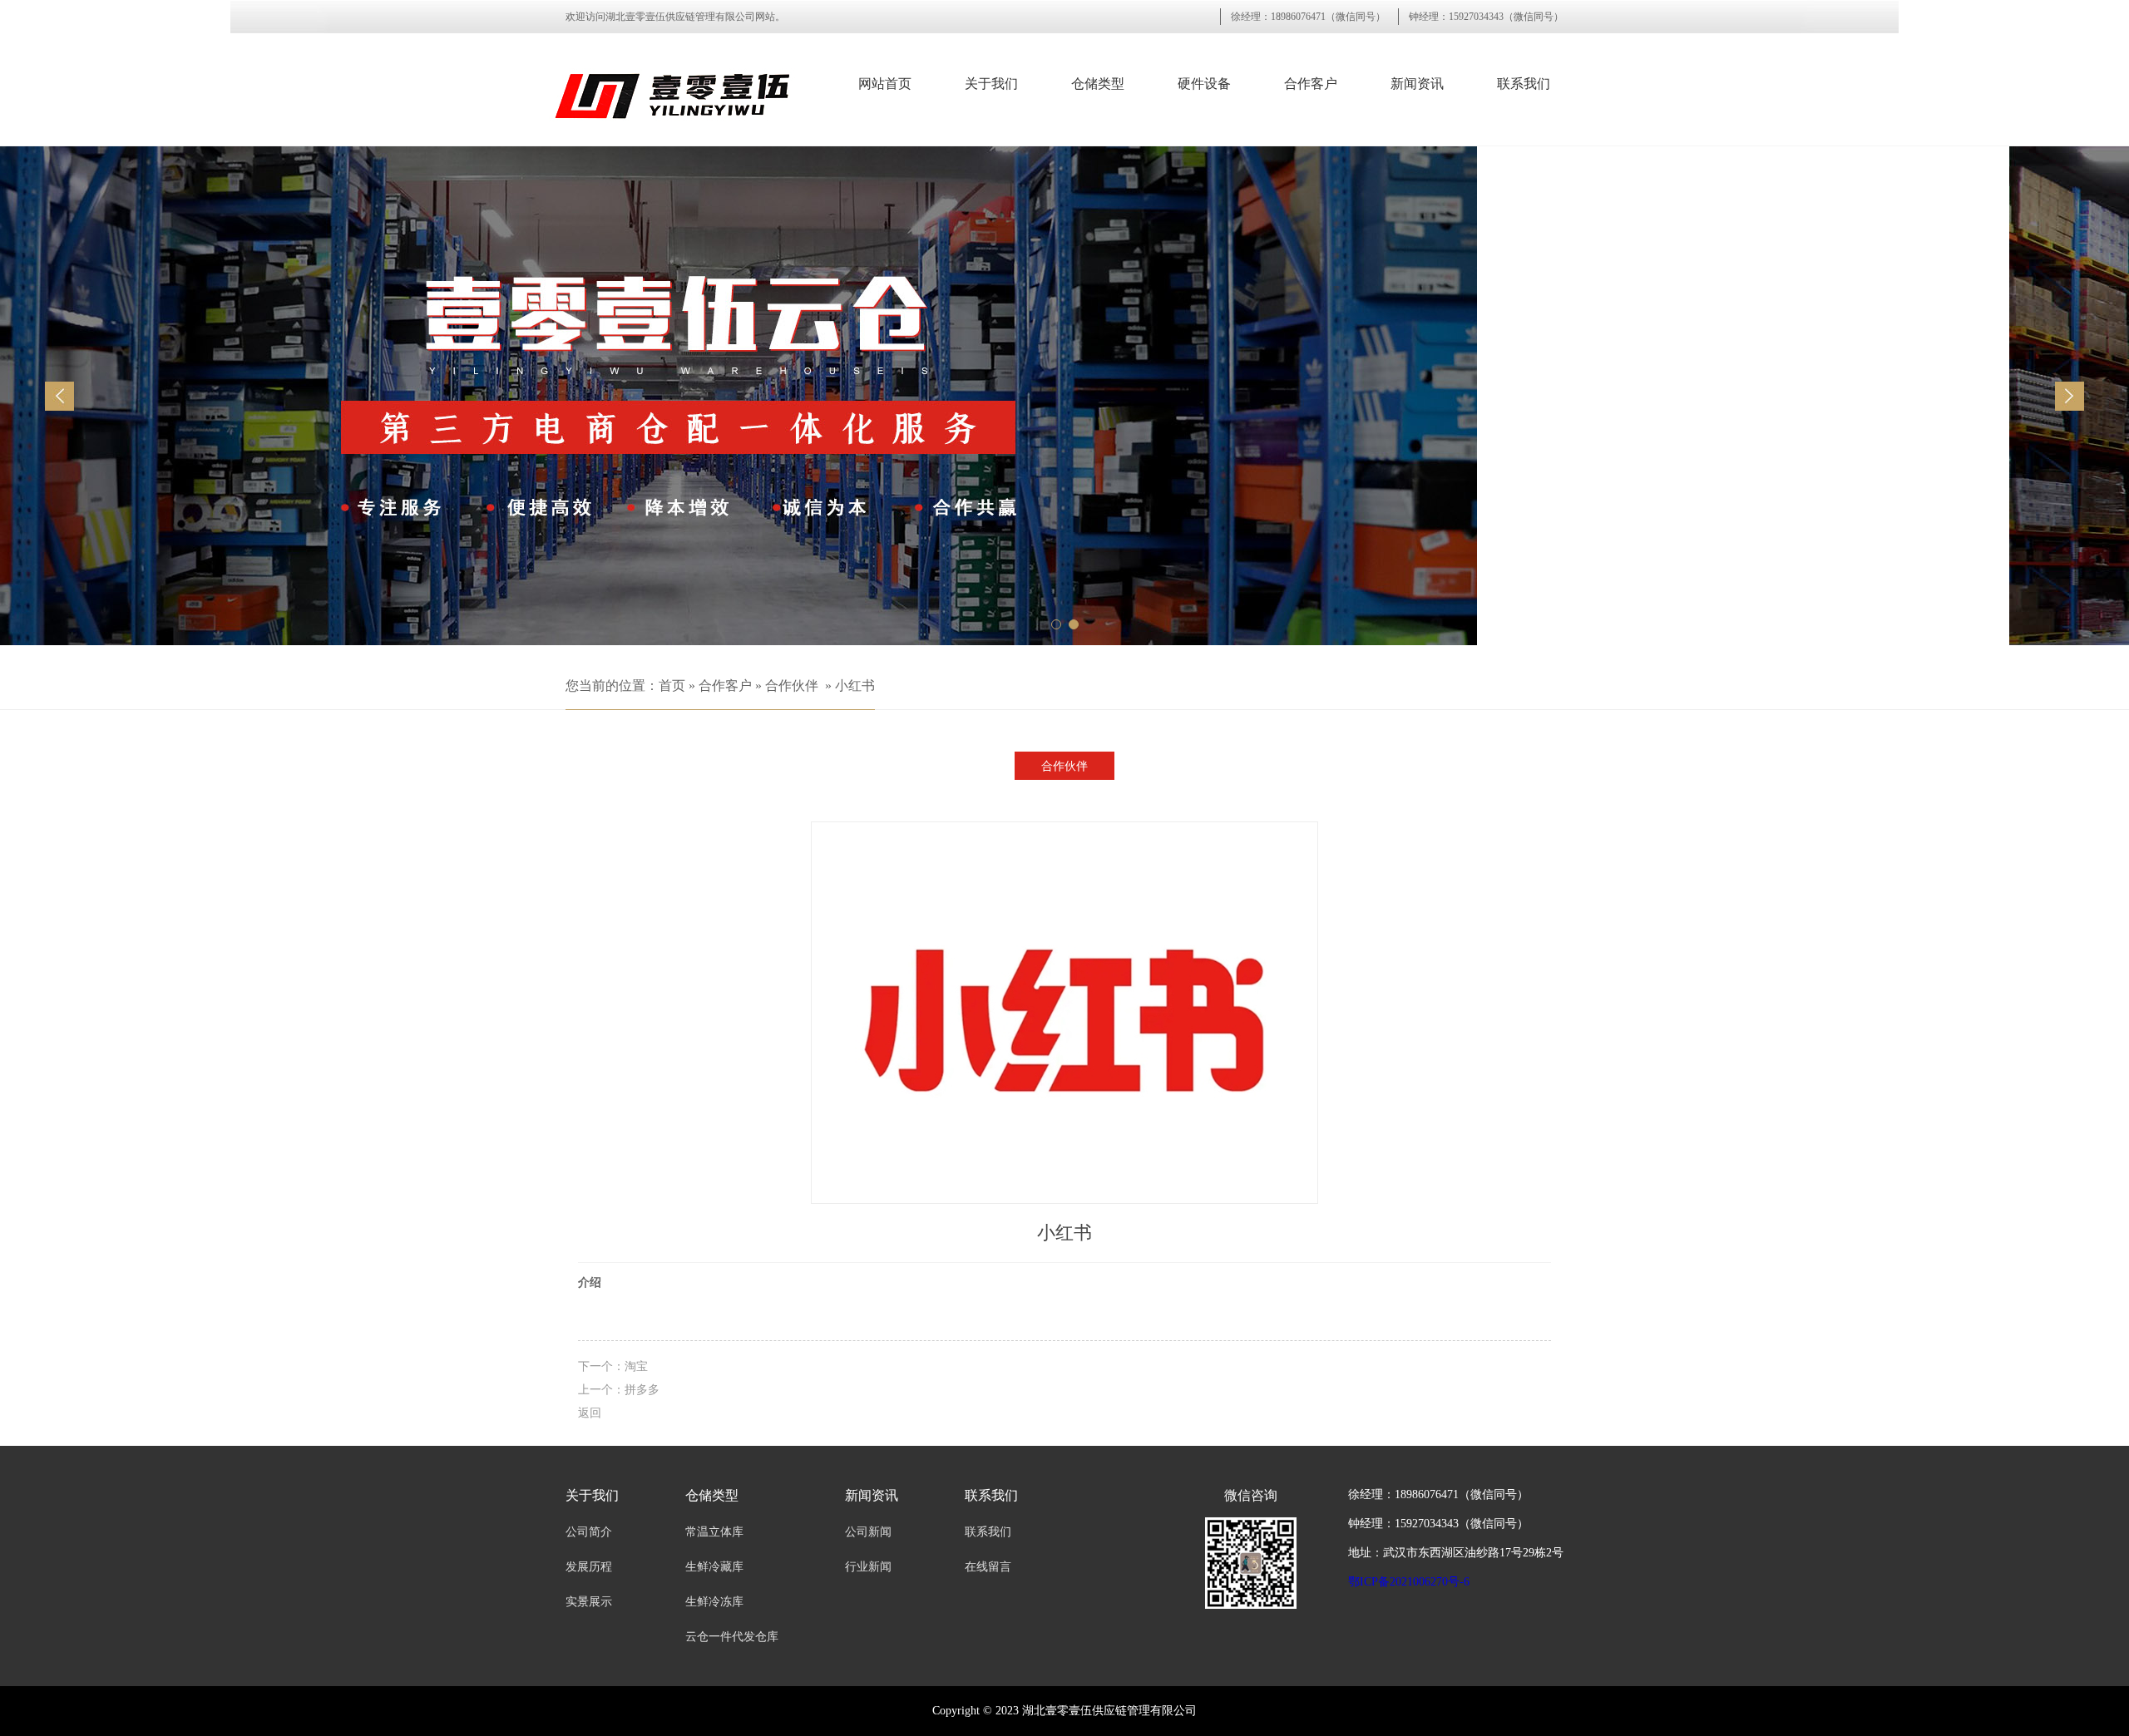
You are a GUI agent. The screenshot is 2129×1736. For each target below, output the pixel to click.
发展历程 (589, 1567)
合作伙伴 (792, 686)
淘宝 (636, 1366)
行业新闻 (868, 1567)
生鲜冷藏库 (714, 1567)
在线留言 (988, 1567)
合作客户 (1311, 84)
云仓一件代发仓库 (732, 1637)
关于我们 (991, 84)
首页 (672, 686)
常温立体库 (714, 1532)
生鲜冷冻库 (714, 1602)
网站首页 (885, 84)
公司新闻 (868, 1532)
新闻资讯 (1417, 84)
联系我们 (1524, 84)
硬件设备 (1204, 84)
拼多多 (642, 1389)
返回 (590, 1413)
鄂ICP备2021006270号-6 (1409, 1582)
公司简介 (589, 1532)
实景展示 (589, 1602)
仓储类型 (1098, 84)
